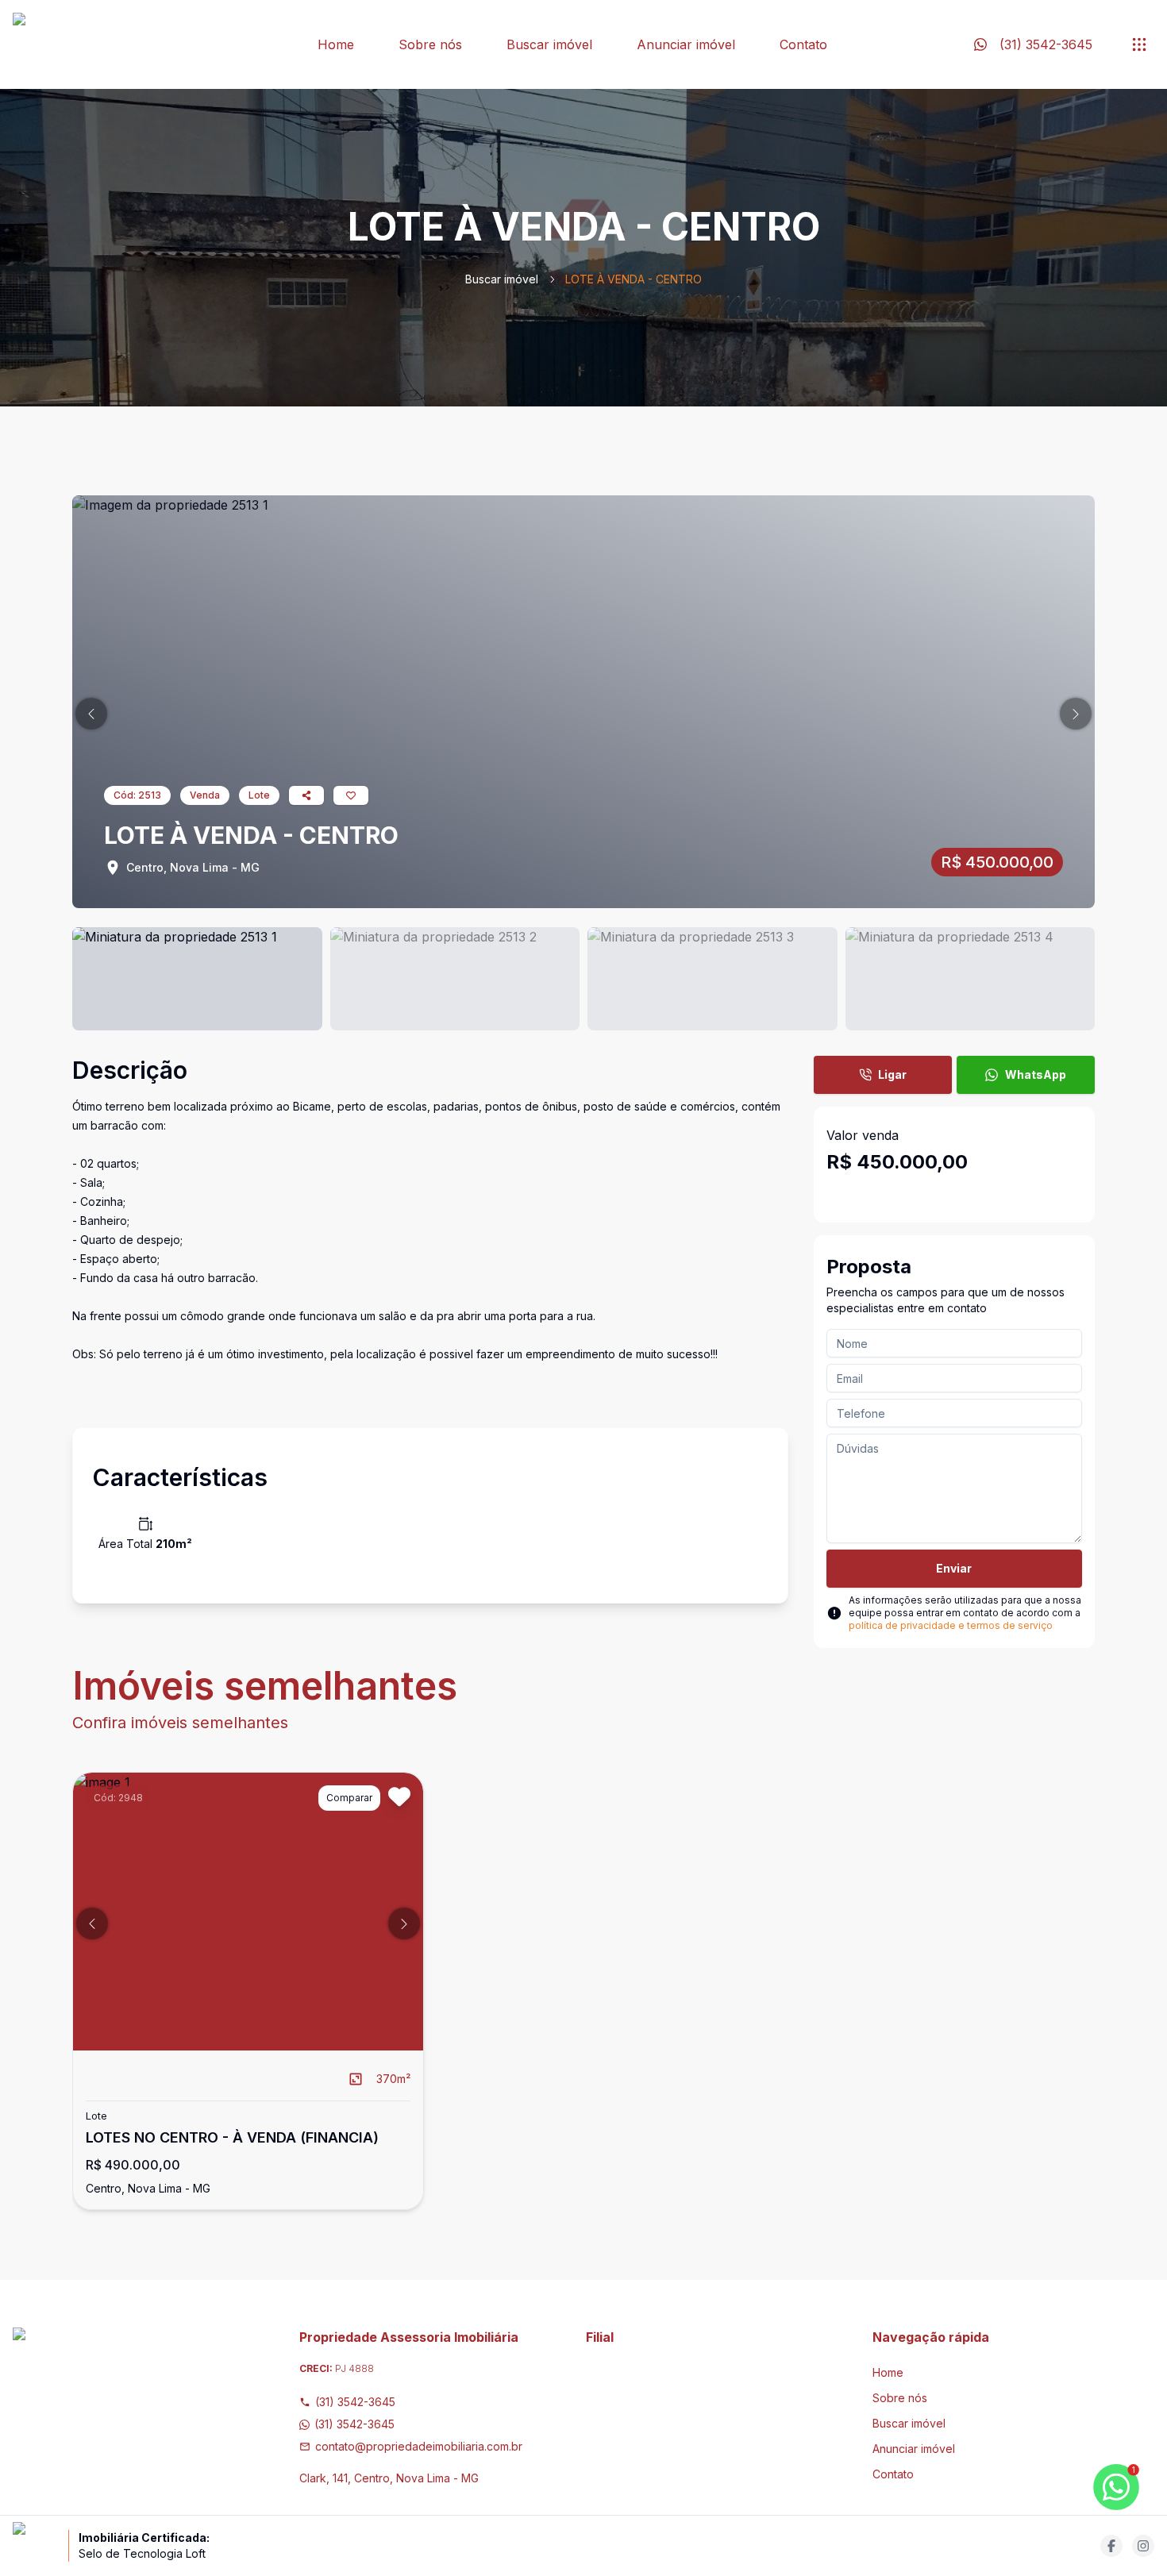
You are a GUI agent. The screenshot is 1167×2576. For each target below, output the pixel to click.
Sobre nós (430, 44)
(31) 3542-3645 (355, 2402)
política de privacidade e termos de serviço (951, 1625)
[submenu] (1139, 44)
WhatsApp (1036, 1074)
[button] (91, 714)
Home (336, 44)
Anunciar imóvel (686, 44)
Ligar (892, 1074)
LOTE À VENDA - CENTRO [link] (634, 279)
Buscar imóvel (549, 44)
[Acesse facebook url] (1111, 2546)
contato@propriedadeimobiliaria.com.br (419, 2446)
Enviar (954, 1568)
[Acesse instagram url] (1143, 2546)
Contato (803, 44)
